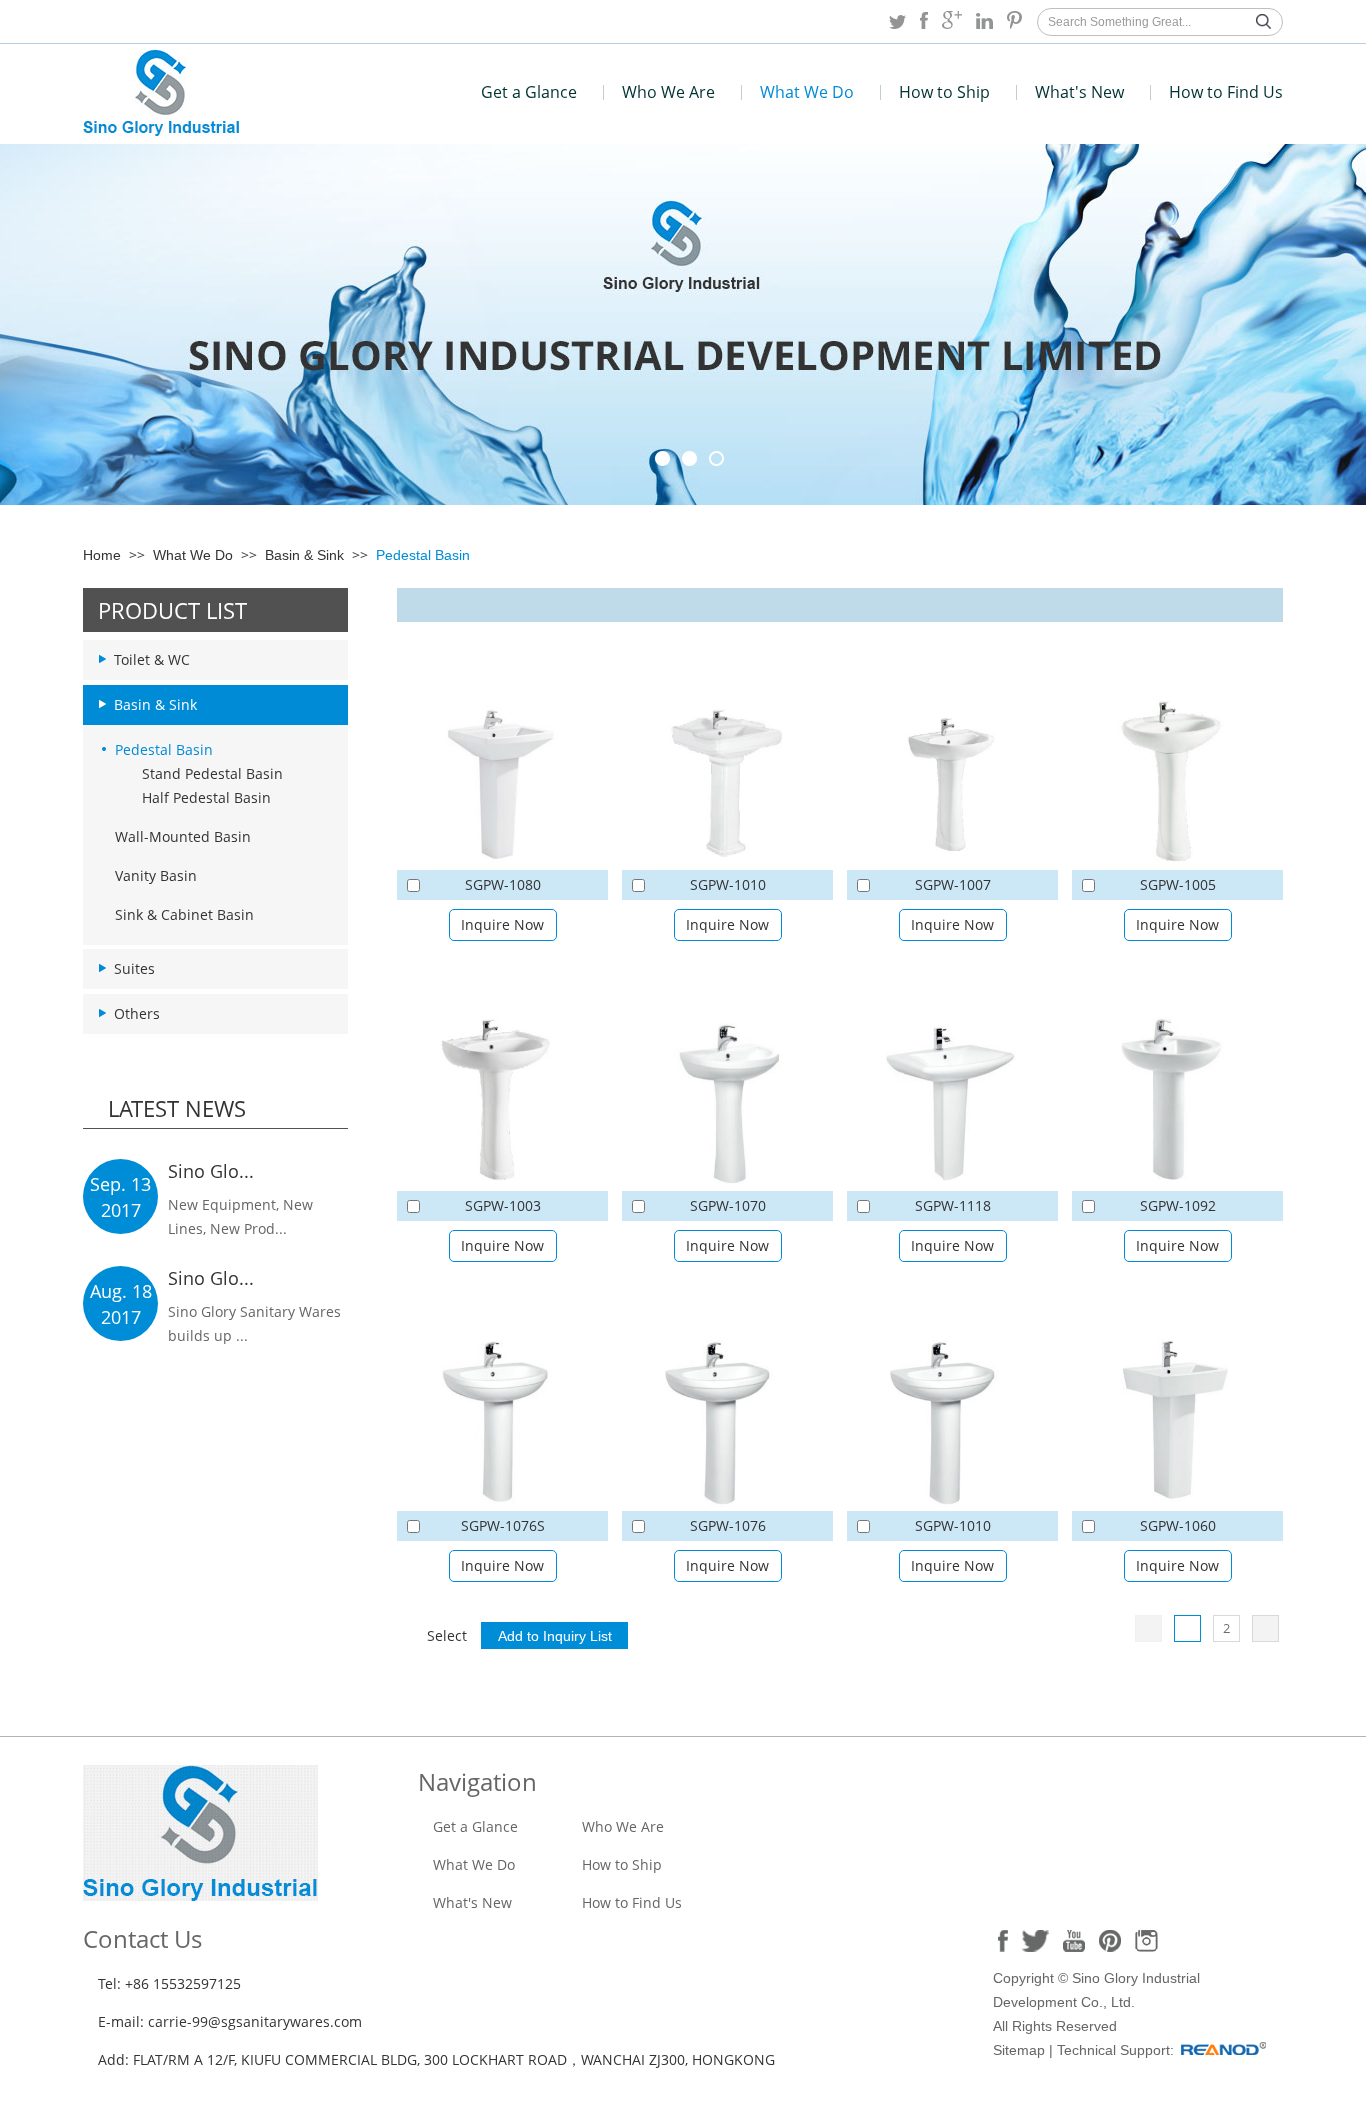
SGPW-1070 (728, 1205)
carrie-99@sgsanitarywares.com (255, 2021)
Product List (172, 610)
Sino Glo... (211, 1171)
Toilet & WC (152, 659)
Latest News (177, 1108)
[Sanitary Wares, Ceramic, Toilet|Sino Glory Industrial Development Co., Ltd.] (161, 130)
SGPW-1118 (953, 1205)
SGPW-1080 (503, 884)
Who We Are (668, 92)
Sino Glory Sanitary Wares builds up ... (254, 1323)
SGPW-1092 (1178, 1205)
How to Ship (944, 92)
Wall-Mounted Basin (183, 836)
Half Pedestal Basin (206, 797)
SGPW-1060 (1178, 1525)
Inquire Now (502, 924)
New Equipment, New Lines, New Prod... (240, 1216)
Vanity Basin (156, 875)
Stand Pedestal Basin (212, 773)
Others (137, 1013)
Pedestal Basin (423, 555)
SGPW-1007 (953, 884)
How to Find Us (1226, 92)
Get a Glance (529, 92)
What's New (1079, 92)
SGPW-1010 (728, 884)
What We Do (807, 92)
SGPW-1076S (503, 1525)
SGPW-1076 (728, 1525)
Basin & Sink (304, 555)
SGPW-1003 (503, 1205)
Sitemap (1019, 2050)
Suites (134, 968)
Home (102, 555)
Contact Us (142, 1938)
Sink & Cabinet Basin (184, 914)
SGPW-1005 (1178, 884)
